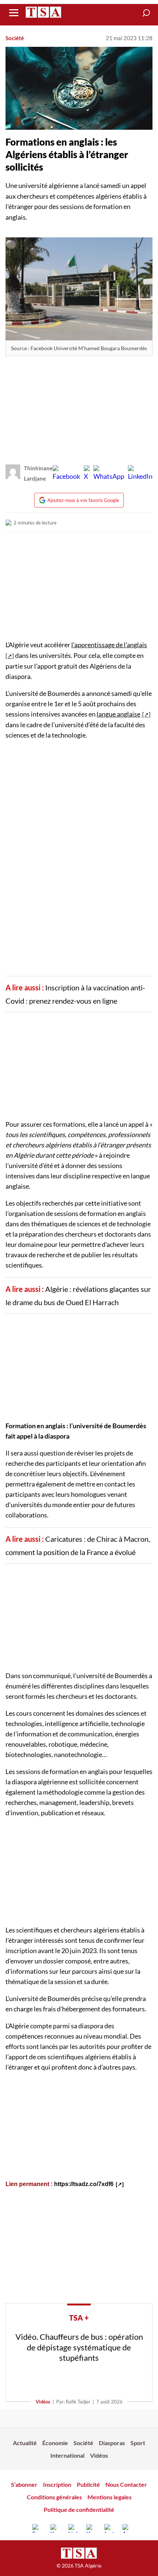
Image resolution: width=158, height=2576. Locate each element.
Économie (55, 2443)
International (67, 2455)
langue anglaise (118, 714)
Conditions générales (54, 2497)
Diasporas (112, 2443)
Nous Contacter (126, 2484)
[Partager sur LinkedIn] (140, 473)
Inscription (57, 2484)
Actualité (25, 2443)
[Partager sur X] (87, 473)
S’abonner (24, 2484)
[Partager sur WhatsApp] (109, 473)
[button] (146, 13)
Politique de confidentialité (79, 2509)
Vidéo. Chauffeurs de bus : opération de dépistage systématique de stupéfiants (79, 2347)
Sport (138, 2443)
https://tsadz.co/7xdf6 (84, 2184)
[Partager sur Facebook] (66, 473)
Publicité (88, 2484)
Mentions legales (109, 2497)
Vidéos (43, 2402)
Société (15, 38)
